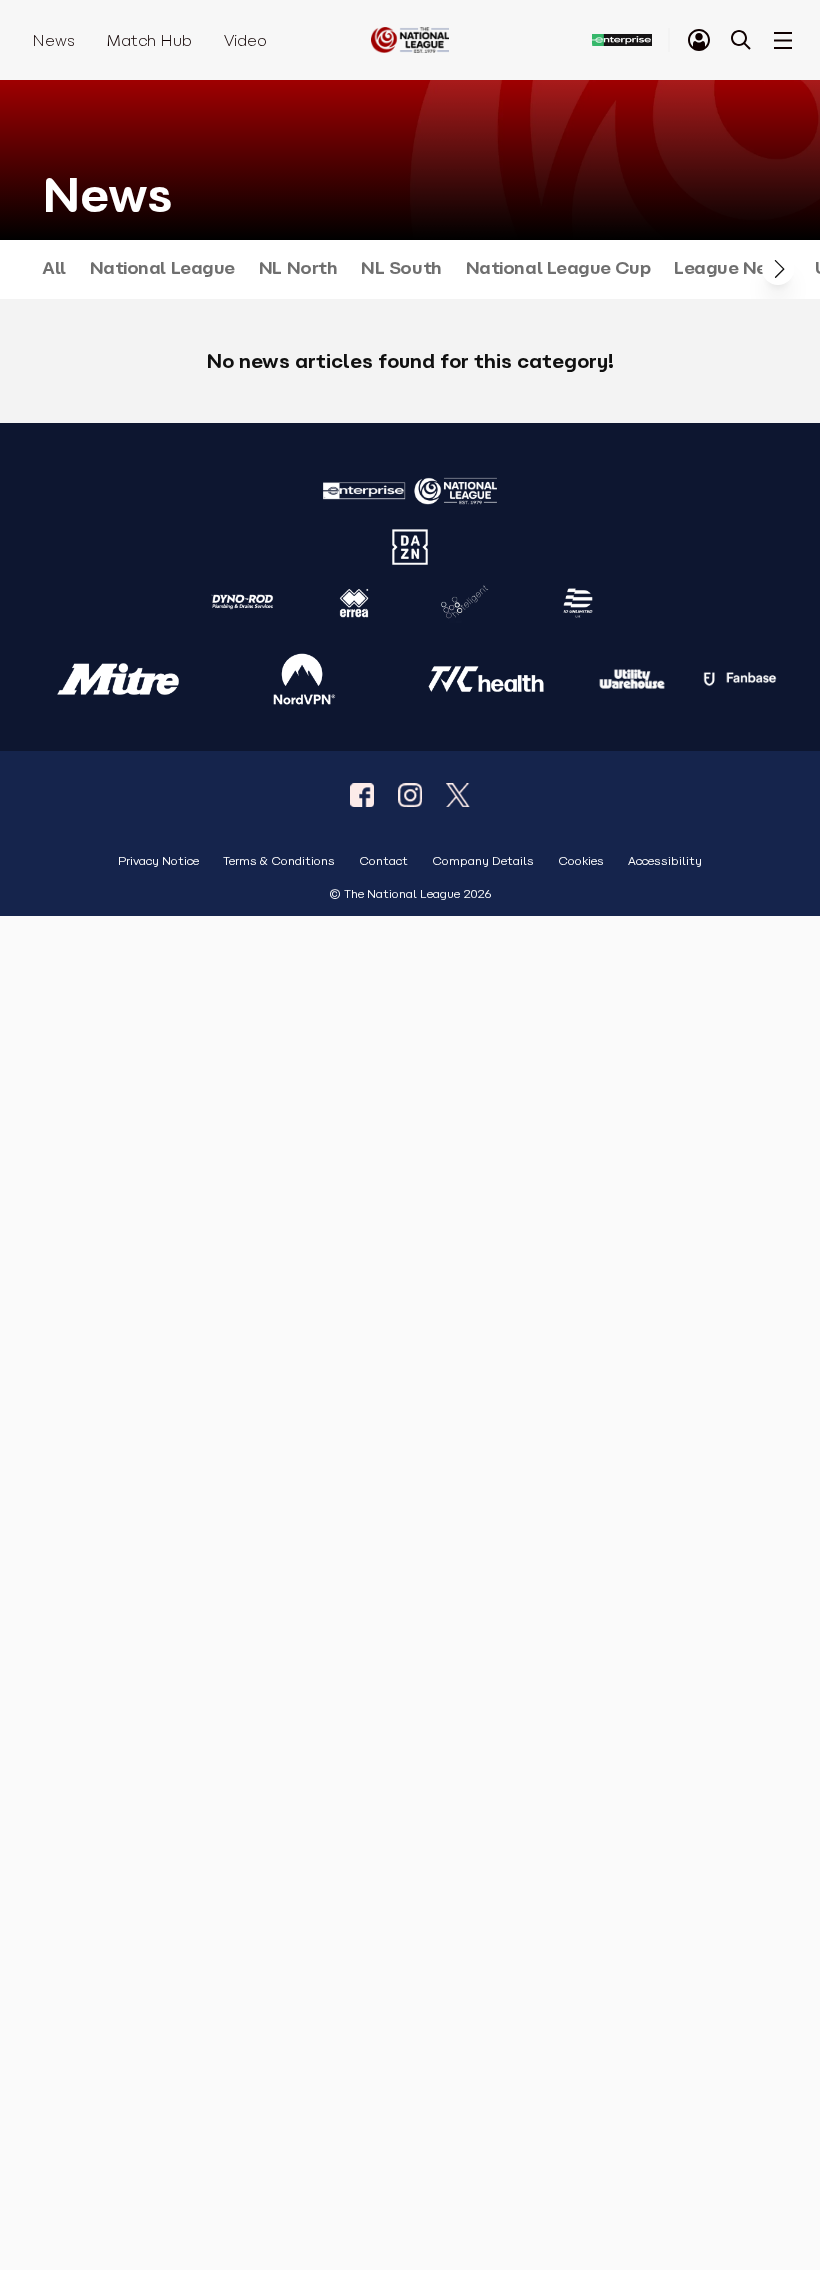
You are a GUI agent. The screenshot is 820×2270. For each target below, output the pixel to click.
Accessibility (665, 861)
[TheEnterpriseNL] (362, 795)
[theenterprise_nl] (410, 795)
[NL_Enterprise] (458, 795)
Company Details (483, 861)
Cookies (581, 861)
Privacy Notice (158, 861)
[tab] (699, 40)
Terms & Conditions (279, 861)
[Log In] (699, 40)
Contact (383, 861)
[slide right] (778, 269)
